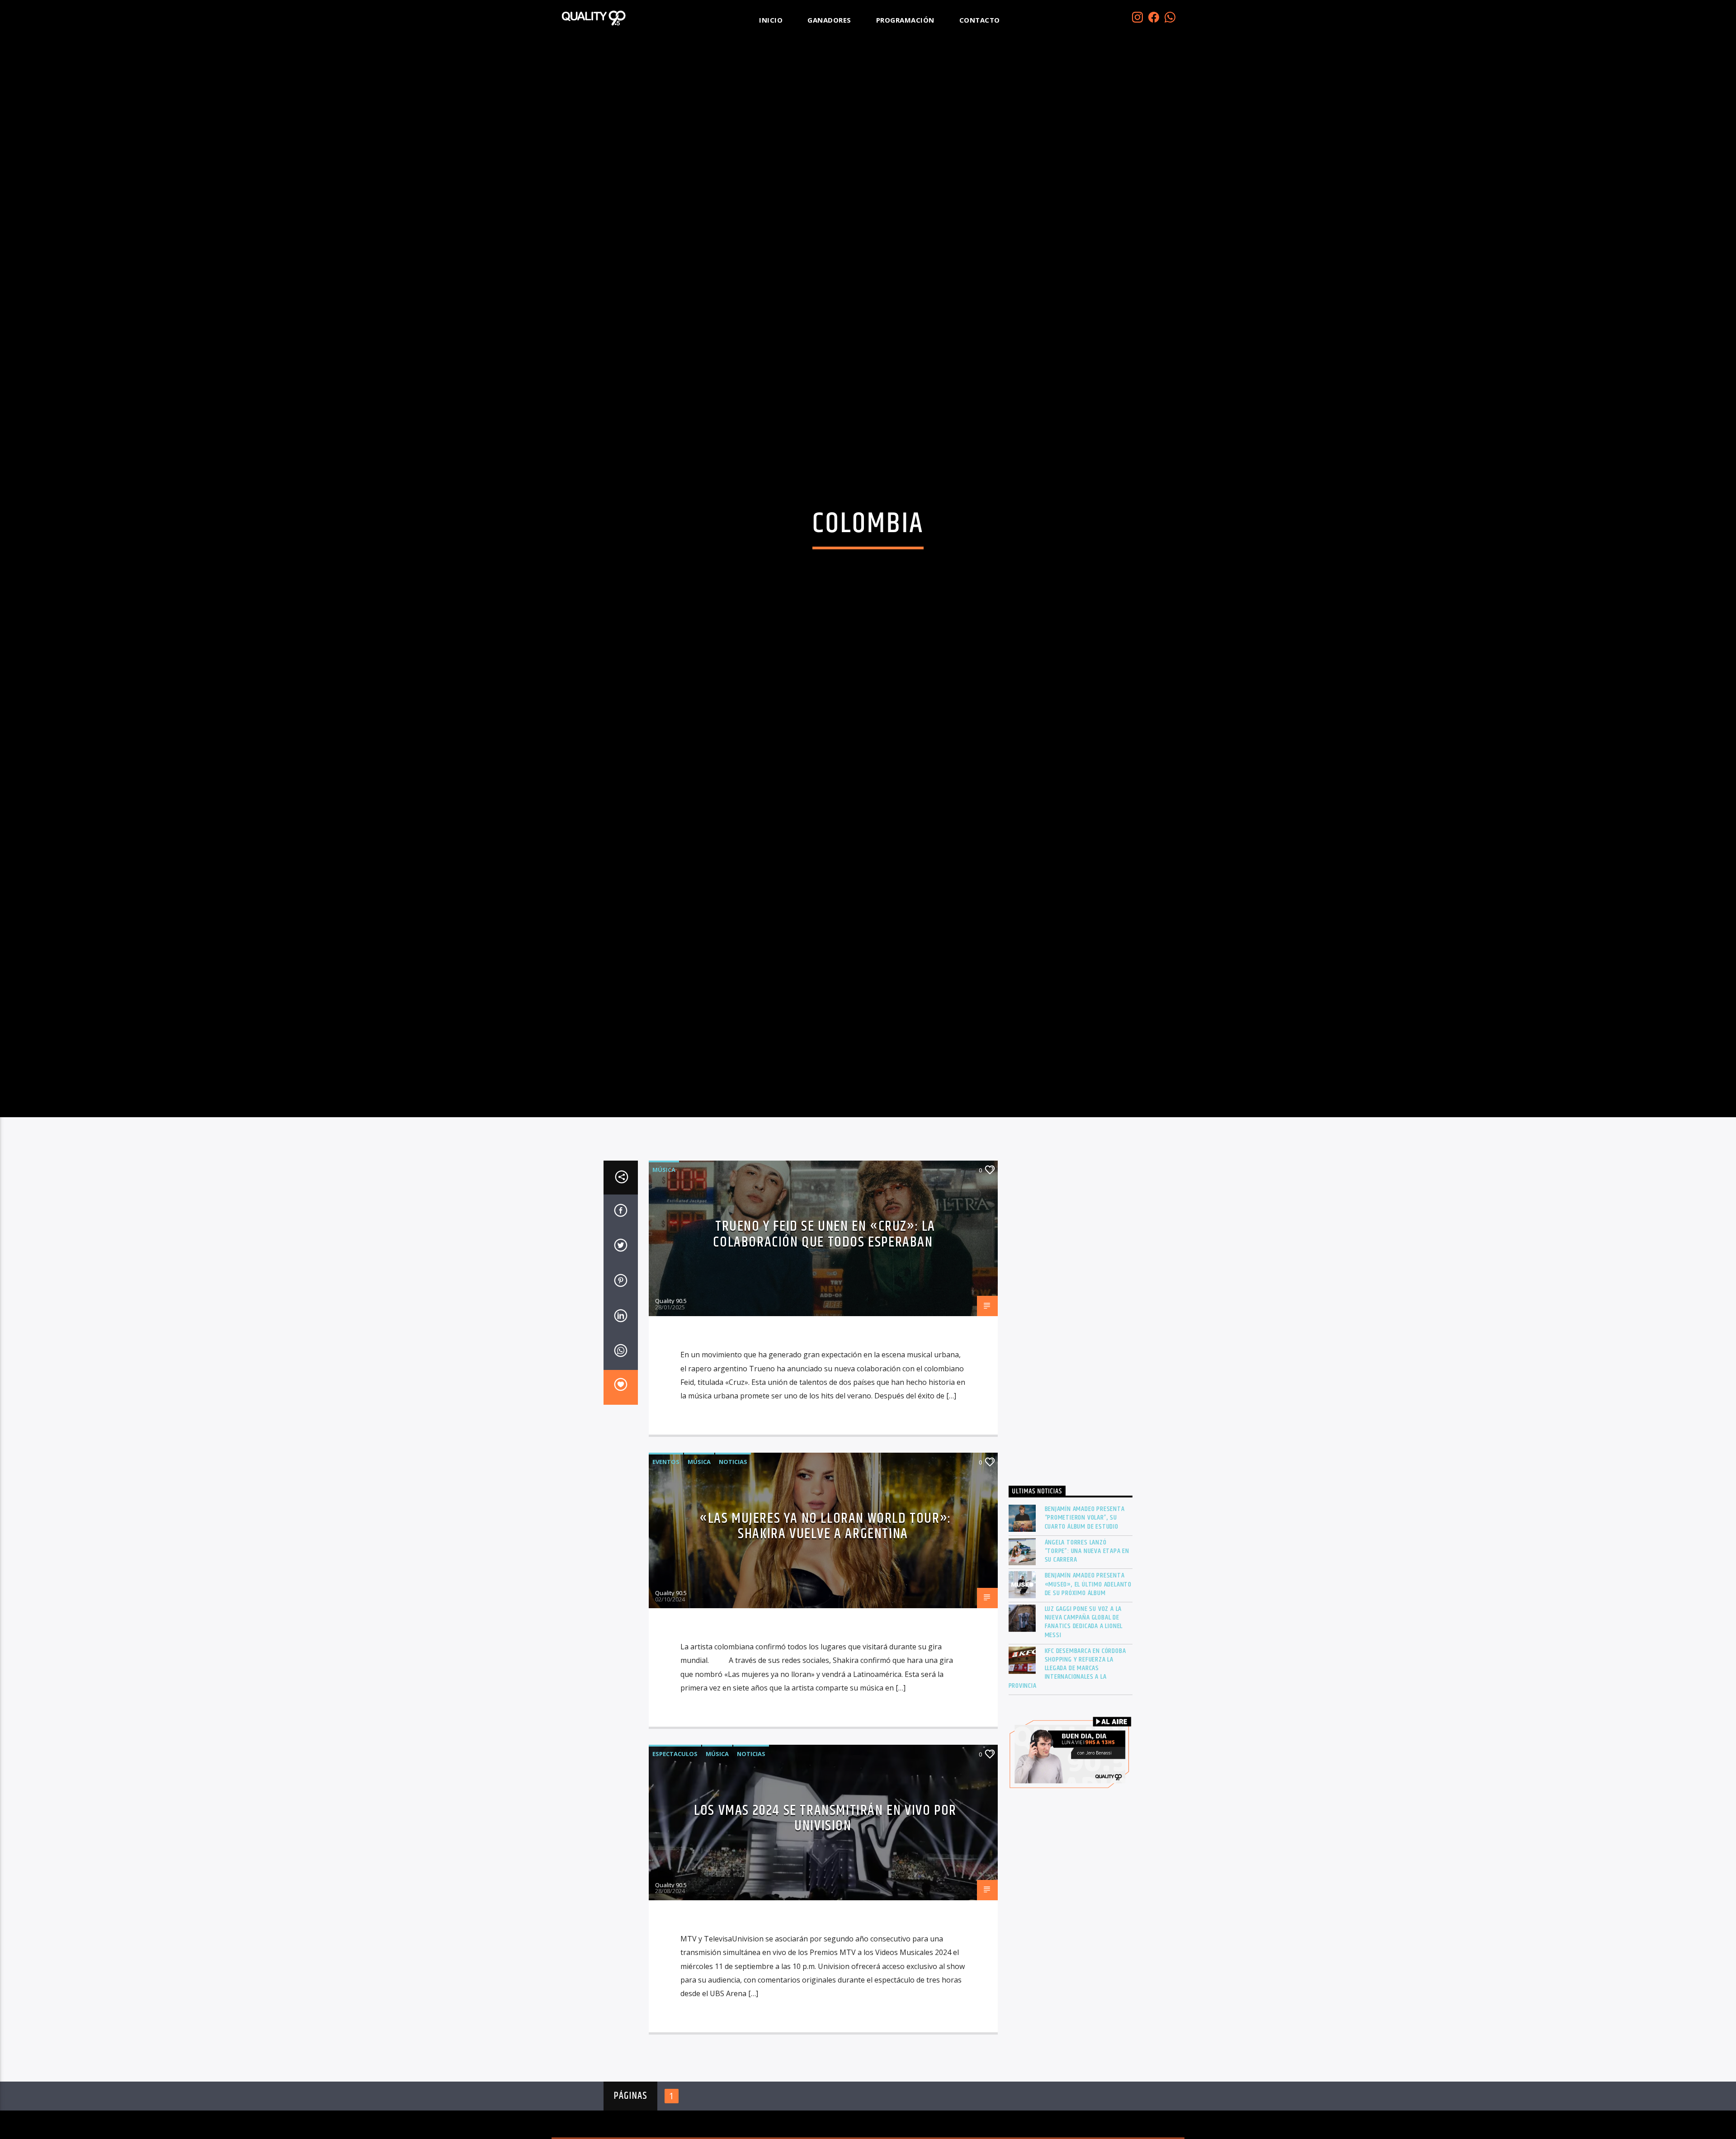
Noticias (733, 1547)
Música (664, 1255)
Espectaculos (675, 1838)
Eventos (666, 1547)
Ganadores (829, 20)
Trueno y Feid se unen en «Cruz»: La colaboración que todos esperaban (824, 1319)
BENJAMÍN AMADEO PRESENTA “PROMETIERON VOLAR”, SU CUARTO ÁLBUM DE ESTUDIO (1085, 1603)
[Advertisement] (1071, 1403)
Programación (905, 20)
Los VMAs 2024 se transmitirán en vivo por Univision (825, 1903)
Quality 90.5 (671, 1386)
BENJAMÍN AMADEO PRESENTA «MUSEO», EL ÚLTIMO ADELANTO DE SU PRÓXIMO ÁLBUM (1088, 1669)
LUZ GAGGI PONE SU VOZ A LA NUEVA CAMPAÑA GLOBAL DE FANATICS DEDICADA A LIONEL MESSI (1084, 1707)
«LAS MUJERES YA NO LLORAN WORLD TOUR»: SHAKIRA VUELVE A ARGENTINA (825, 1611)
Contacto (980, 20)
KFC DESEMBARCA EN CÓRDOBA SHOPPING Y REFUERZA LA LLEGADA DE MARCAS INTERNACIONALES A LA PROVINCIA (1067, 1753)
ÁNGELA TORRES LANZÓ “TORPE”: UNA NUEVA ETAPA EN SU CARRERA (1087, 1636)
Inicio (771, 20)
